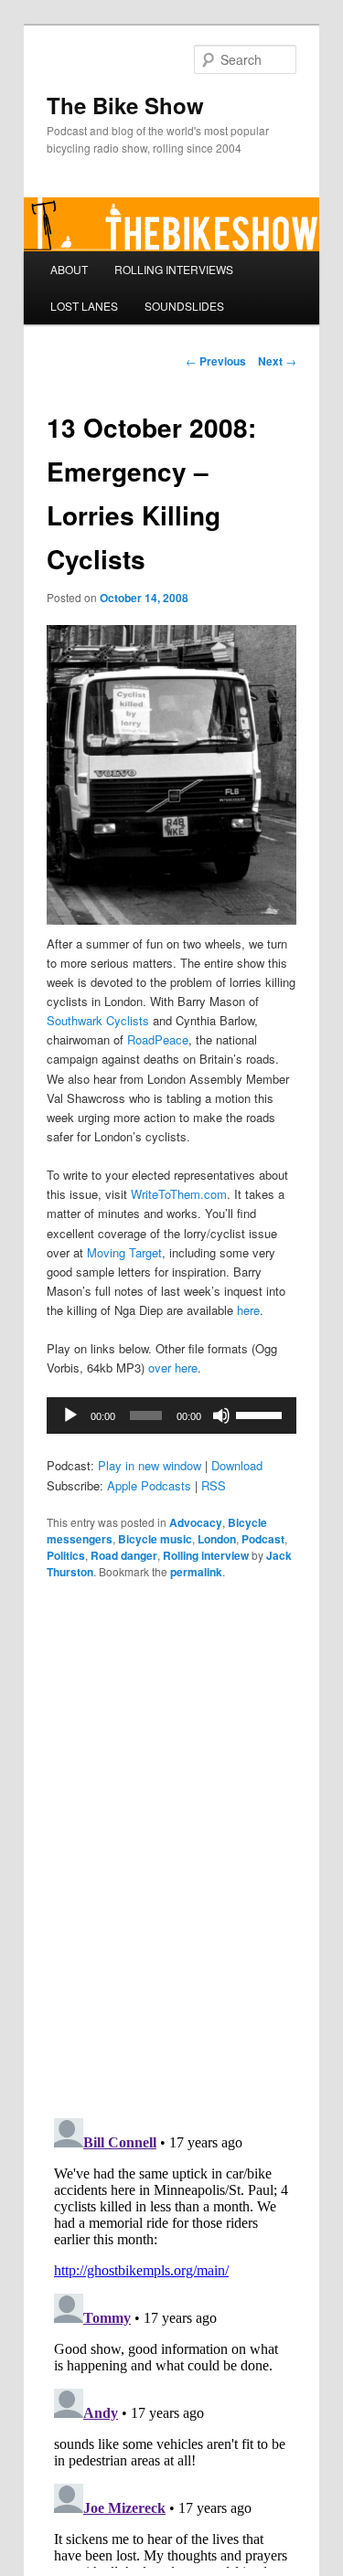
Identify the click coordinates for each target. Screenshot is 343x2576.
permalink (196, 1572)
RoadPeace (158, 1039)
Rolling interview (206, 1555)
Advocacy (196, 1522)
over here (173, 1368)
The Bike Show (125, 105)
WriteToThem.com (179, 1194)
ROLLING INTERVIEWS (174, 269)
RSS (214, 1485)
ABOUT (69, 269)
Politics (66, 1555)
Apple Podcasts (149, 1485)
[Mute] (221, 1415)
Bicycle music (155, 1539)
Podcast (263, 1539)
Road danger (124, 1555)
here (248, 1310)
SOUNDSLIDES (184, 306)
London (217, 1539)
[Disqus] (172, 1847)
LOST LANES (84, 306)
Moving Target (124, 1252)
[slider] (262, 1414)
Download (237, 1465)
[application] (172, 1415)
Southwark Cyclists (98, 1020)
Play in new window (150, 1465)
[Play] (70, 1415)
